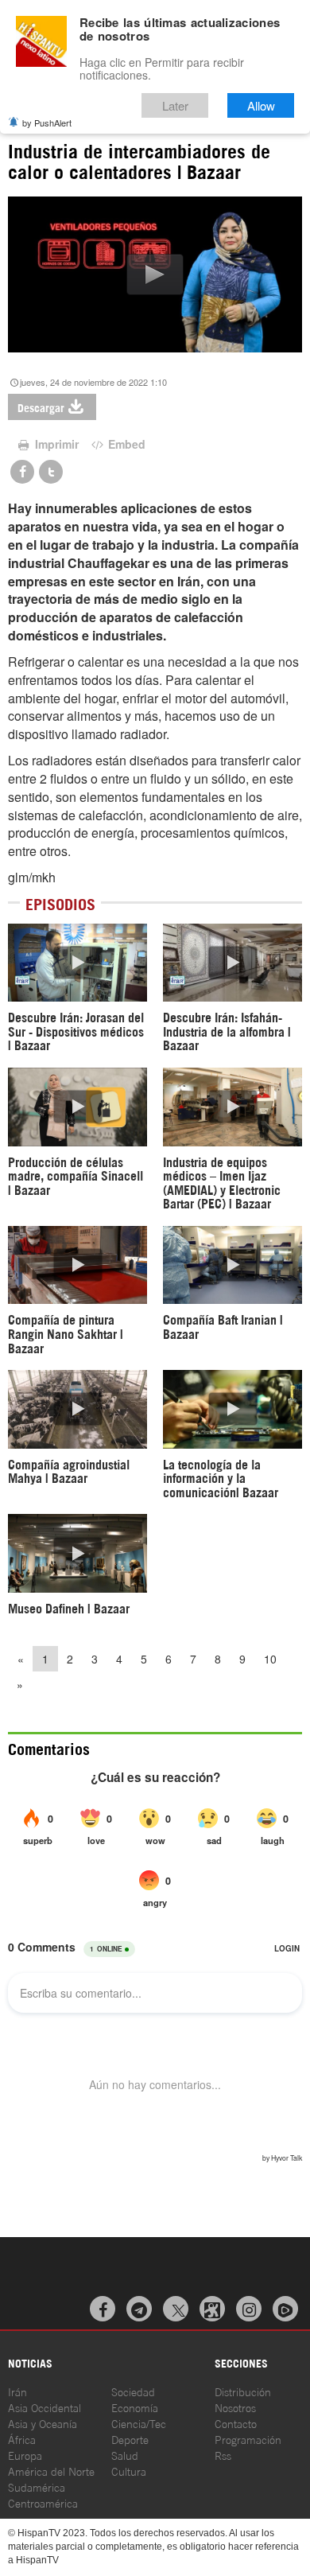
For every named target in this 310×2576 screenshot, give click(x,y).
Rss (223, 2455)
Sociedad (133, 2391)
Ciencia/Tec (139, 2423)
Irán (17, 2391)
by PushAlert (47, 123)
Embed (125, 444)
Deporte (130, 2439)
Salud (125, 2455)
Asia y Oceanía (43, 2423)
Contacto (236, 2423)
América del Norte (51, 2471)
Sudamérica (37, 2487)
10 (270, 1659)
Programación (248, 2439)
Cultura (129, 2471)
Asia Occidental (45, 2407)
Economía (135, 2407)
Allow (261, 105)
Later (175, 105)
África (22, 2439)
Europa (25, 2455)
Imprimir (55, 444)
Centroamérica (43, 2502)
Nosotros (235, 2407)
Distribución (243, 2391)
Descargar (41, 407)
